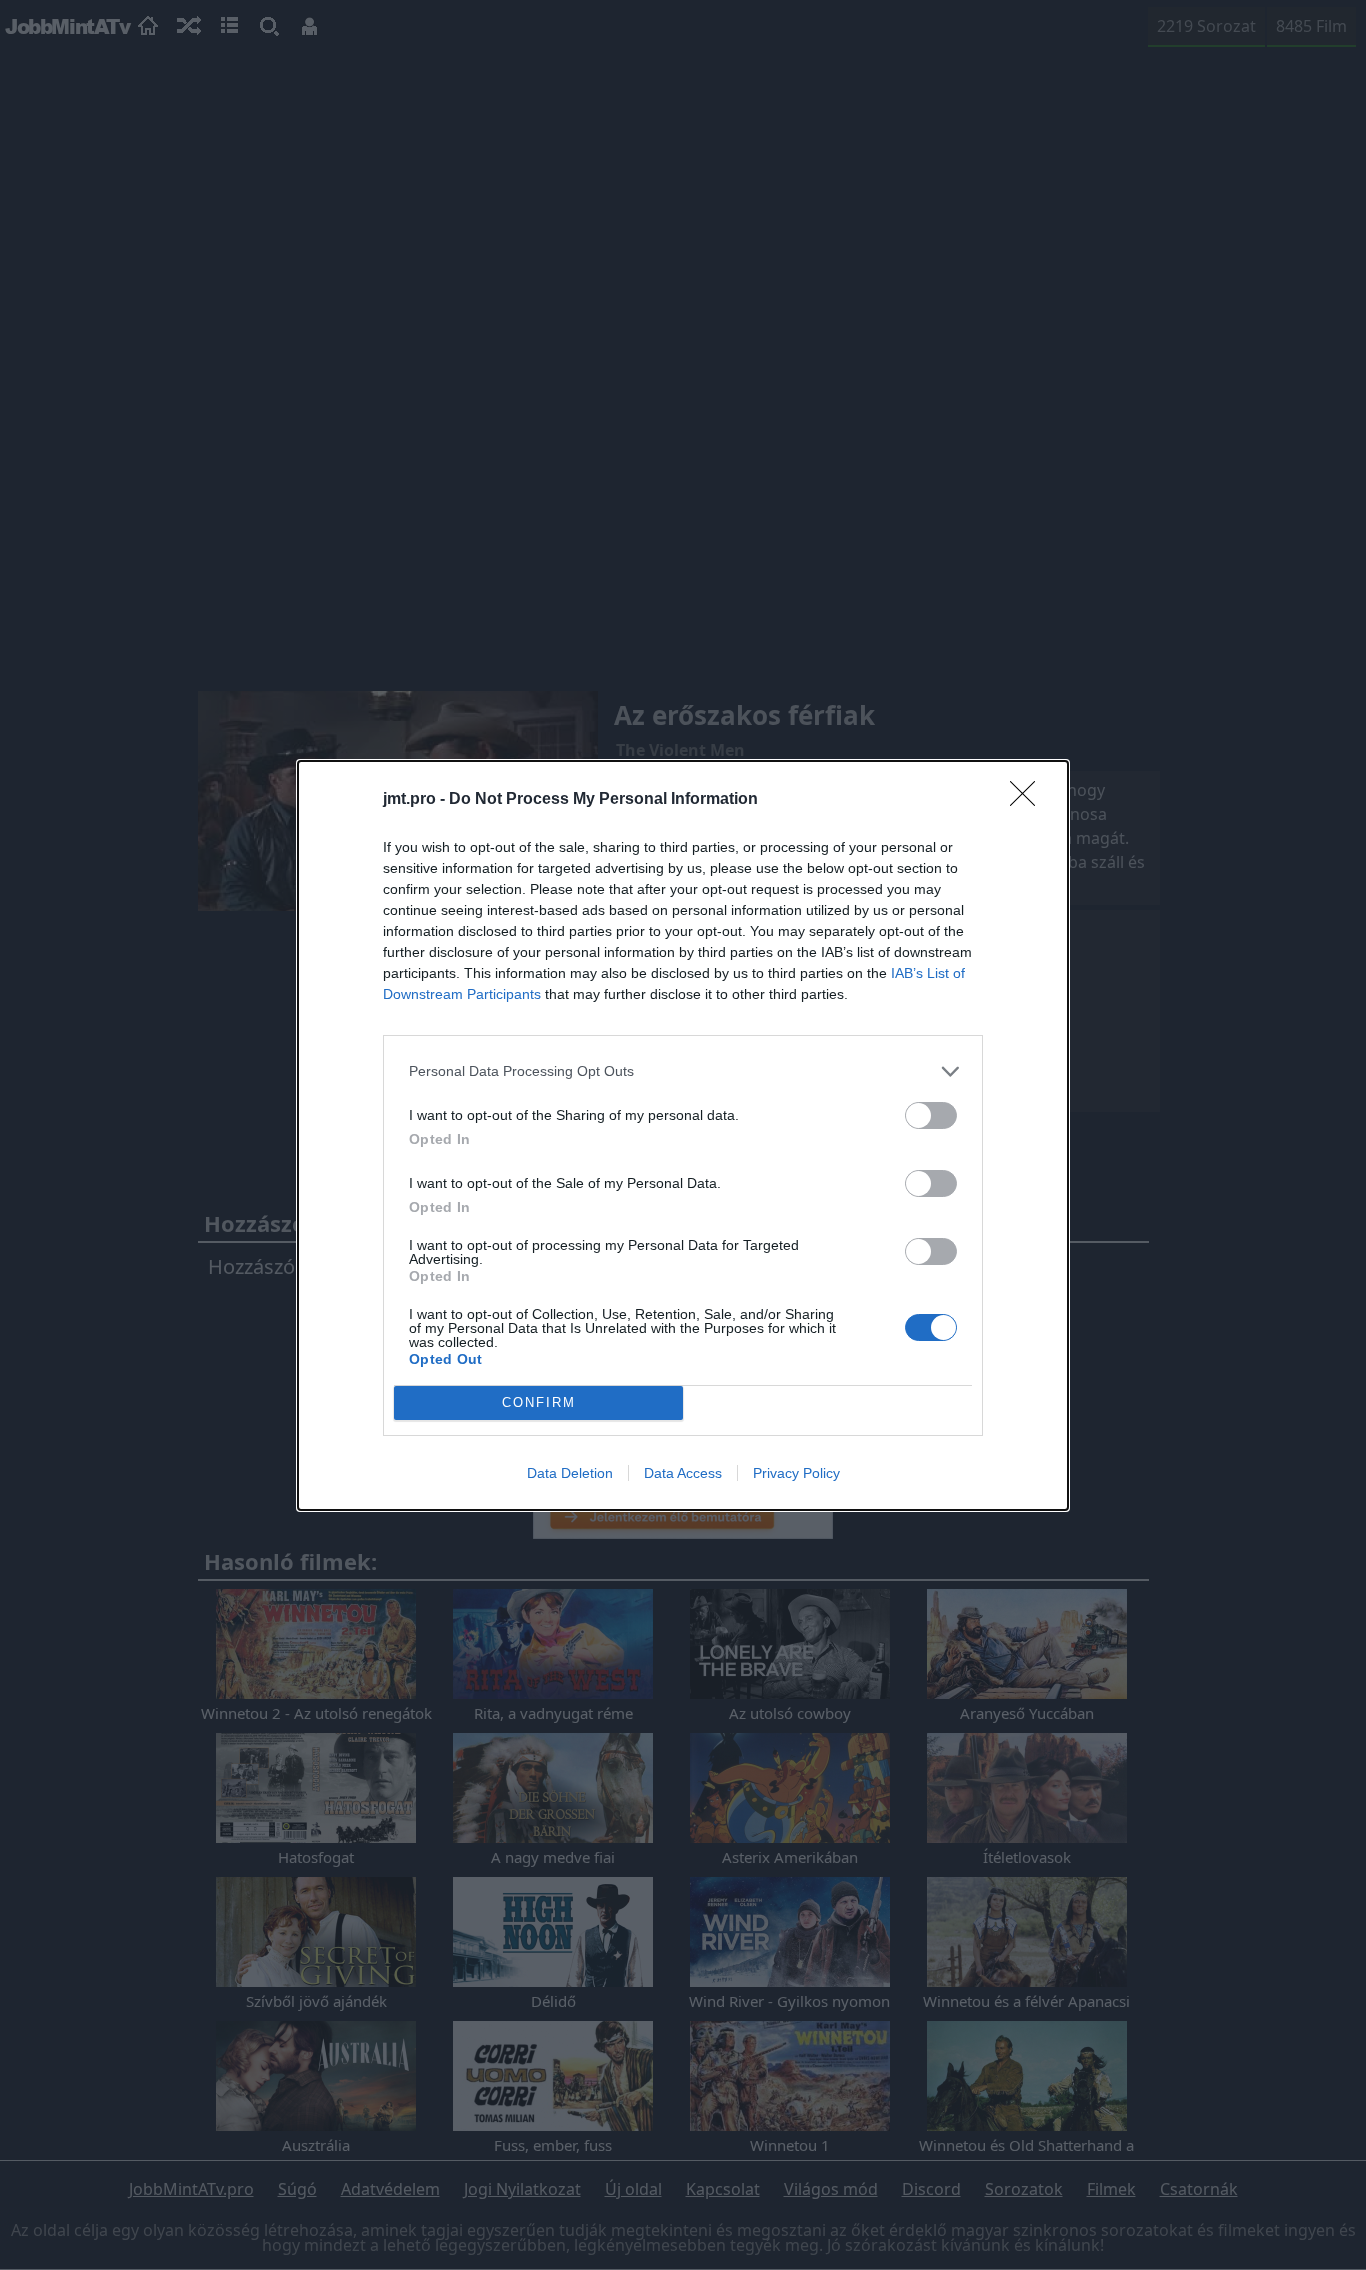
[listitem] (683, 1071)
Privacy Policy (796, 1473)
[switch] (931, 1115)
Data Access (683, 1473)
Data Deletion (570, 1473)
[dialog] (683, 1135)
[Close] (1029, 800)
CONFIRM (539, 1402)
